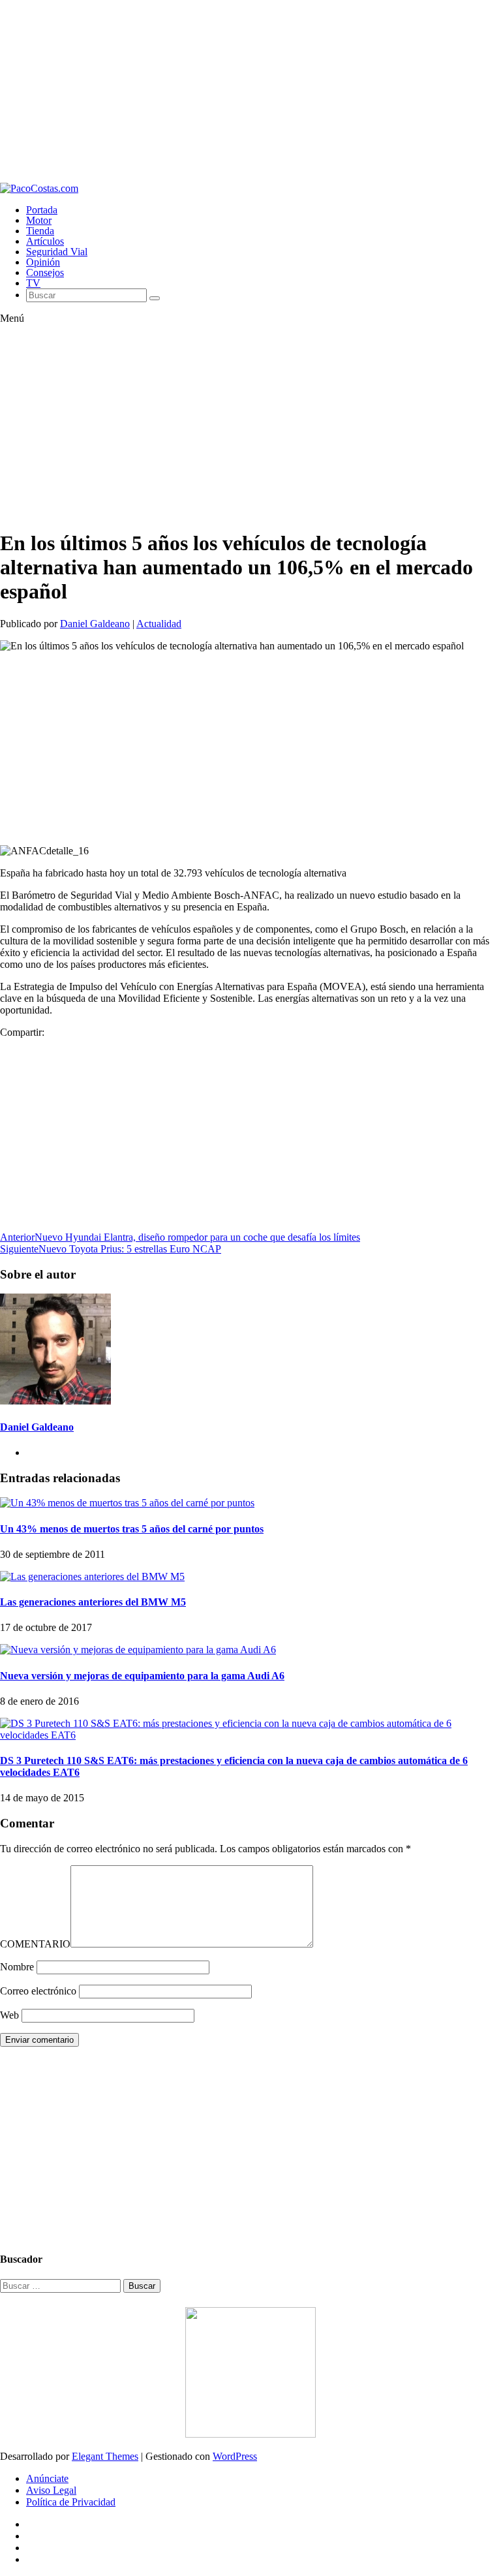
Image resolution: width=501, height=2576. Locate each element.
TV (33, 283)
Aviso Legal (51, 2490)
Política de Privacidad (71, 2502)
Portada (42, 210)
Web (9, 2015)
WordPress (235, 2456)
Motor (39, 220)
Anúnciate (47, 2478)
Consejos (45, 272)
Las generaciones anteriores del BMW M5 (93, 1602)
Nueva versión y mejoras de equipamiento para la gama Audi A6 (142, 1676)
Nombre (17, 1967)
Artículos (45, 241)
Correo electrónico (38, 1991)
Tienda (40, 231)
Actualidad (159, 624)
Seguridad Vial (57, 252)
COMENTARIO (35, 1944)
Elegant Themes (105, 2456)
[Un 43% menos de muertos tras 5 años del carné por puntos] (127, 1503)
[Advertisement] (250, 91)
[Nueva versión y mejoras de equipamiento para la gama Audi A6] (138, 1650)
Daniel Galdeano (95, 624)
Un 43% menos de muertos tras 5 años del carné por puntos (132, 1529)
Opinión (43, 262)
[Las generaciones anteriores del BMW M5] (92, 1576)
